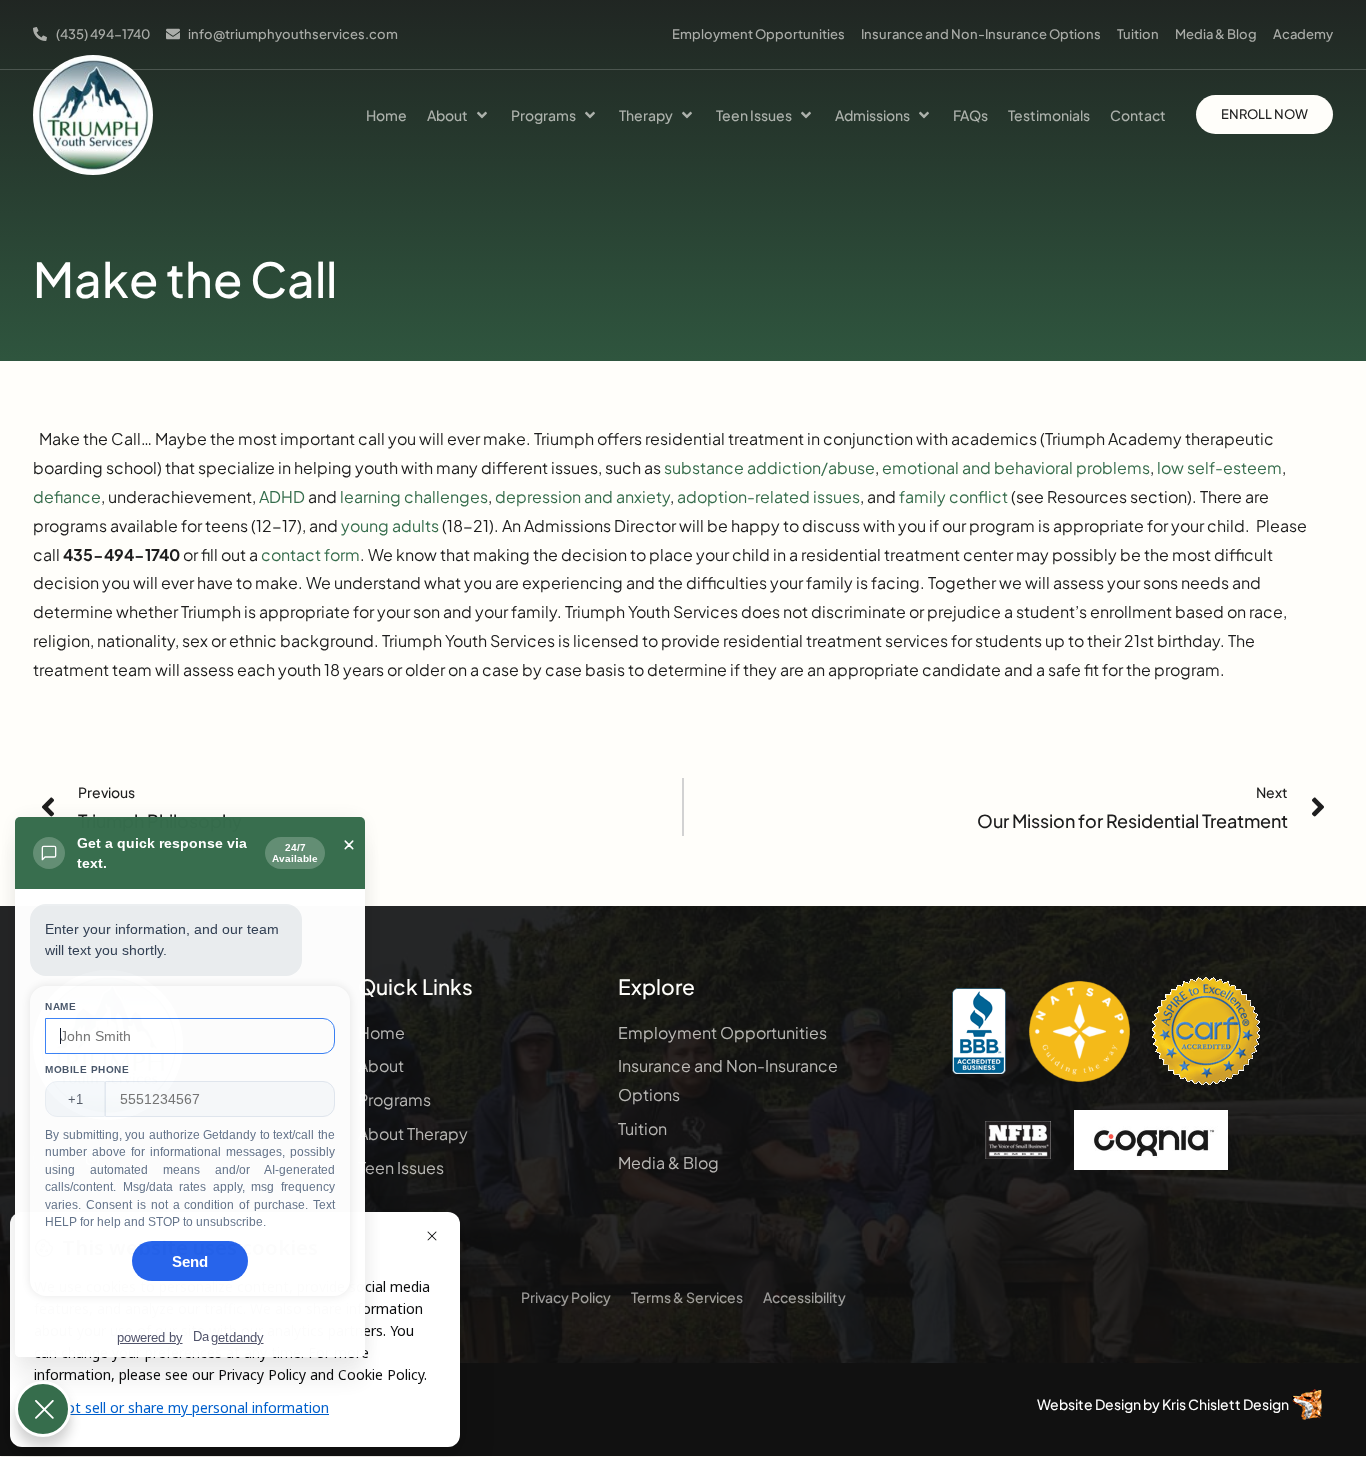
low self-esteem (1219, 467)
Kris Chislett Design (1225, 1404)
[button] (459, 115)
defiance (67, 496)
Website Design (1089, 1404)
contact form (310, 554)
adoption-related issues (768, 496)
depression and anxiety (582, 496)
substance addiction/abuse (769, 467)
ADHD (282, 496)
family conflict (953, 496)
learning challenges (414, 496)
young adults (390, 525)
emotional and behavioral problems (1016, 467)
